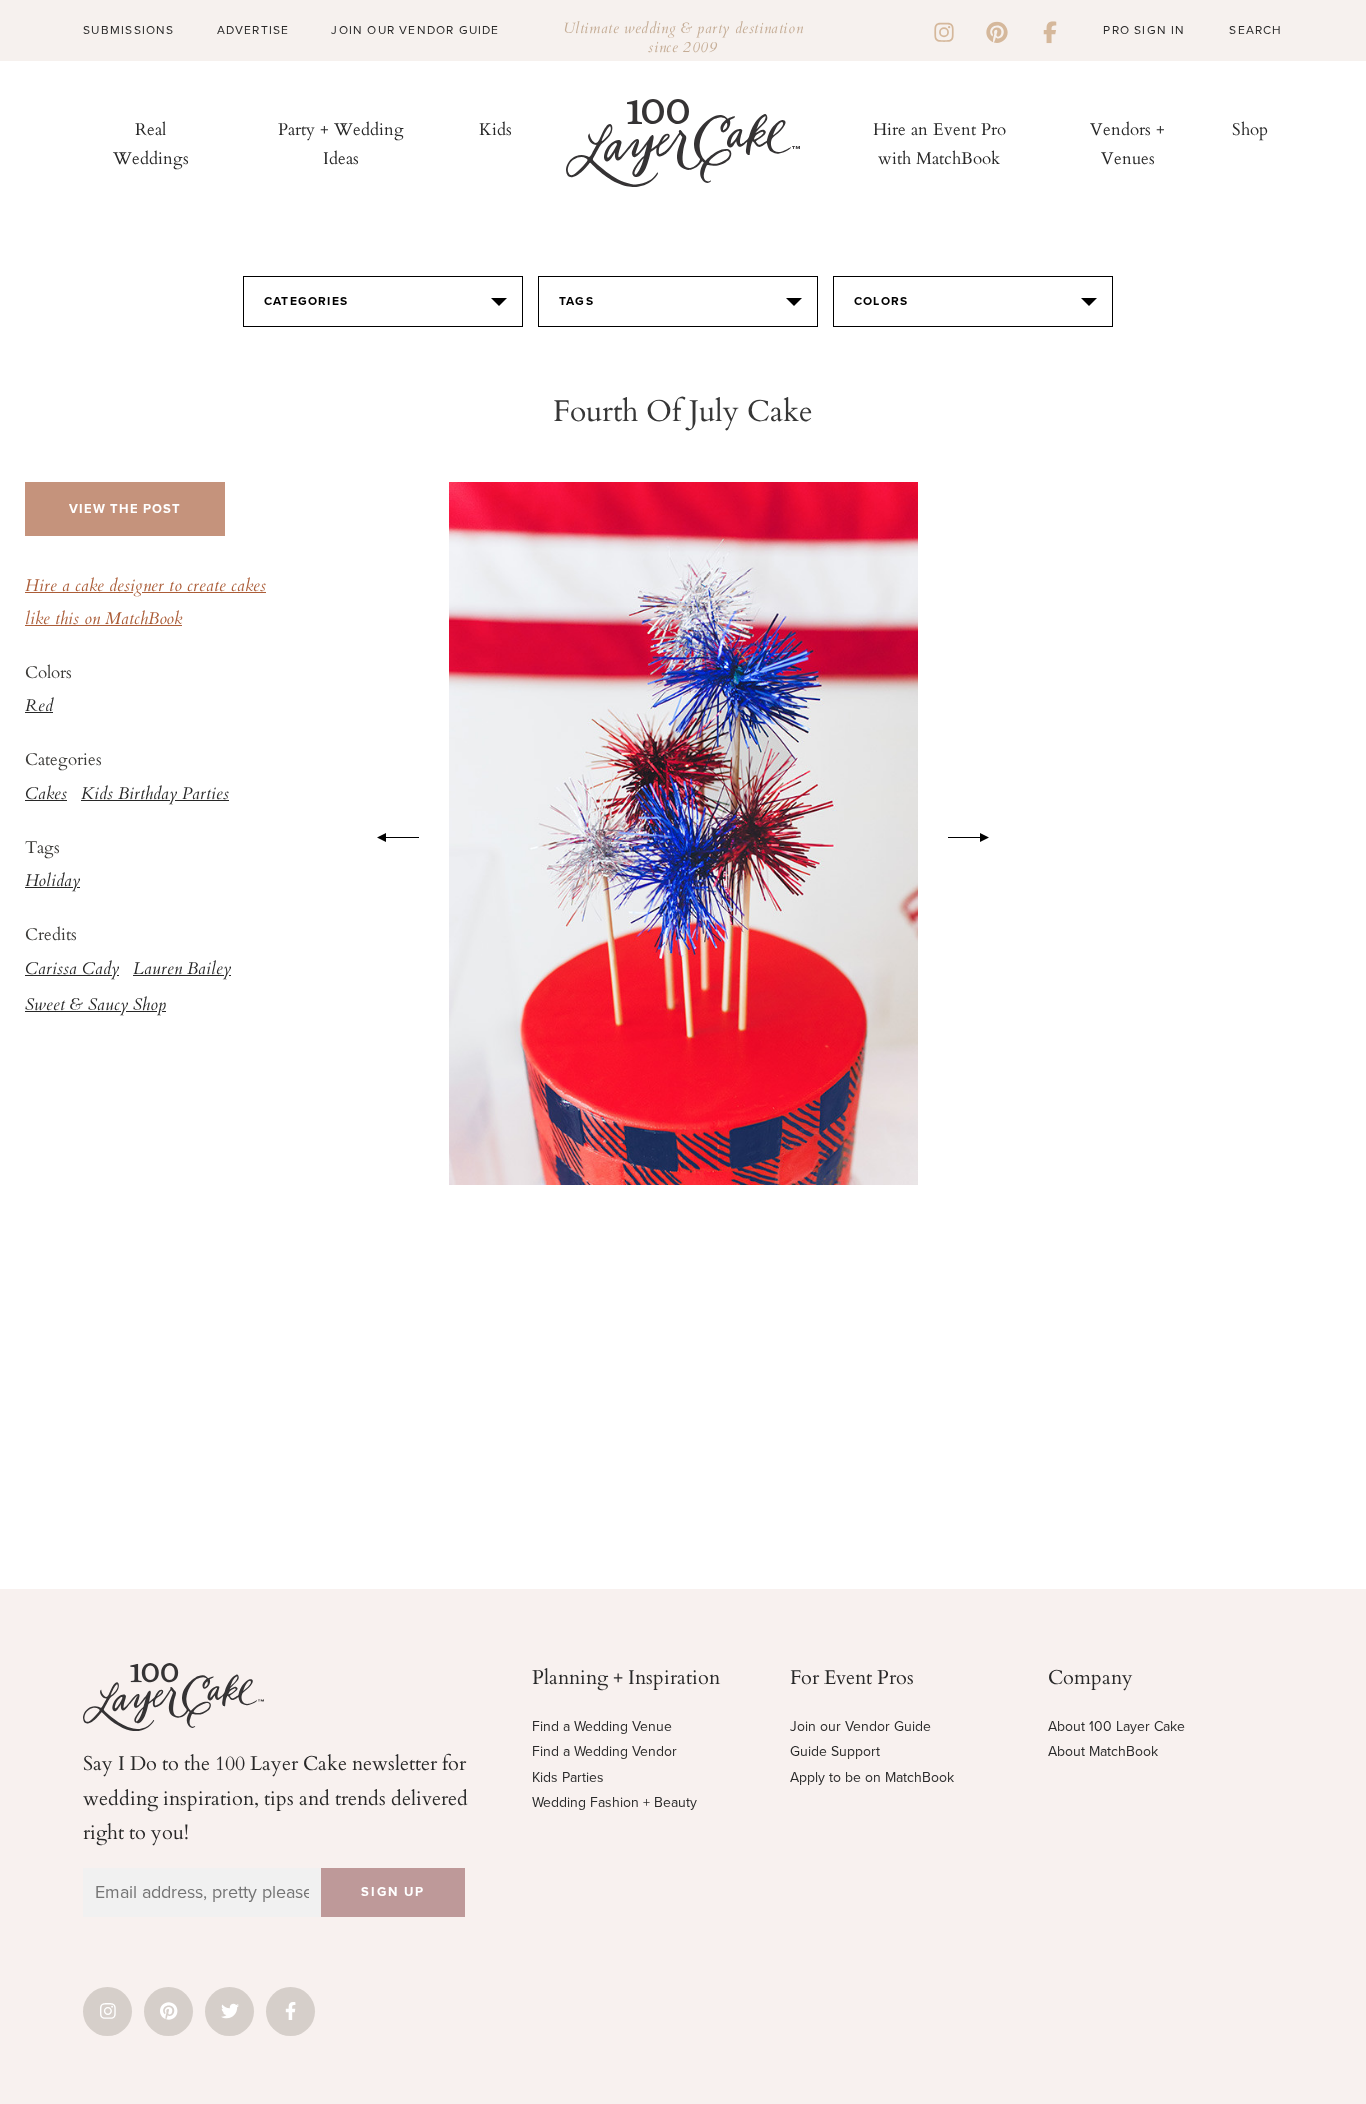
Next (979, 834)
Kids (495, 128)
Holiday (52, 882)
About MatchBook (1103, 1751)
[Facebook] (1050, 30)
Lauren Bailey (182, 970)
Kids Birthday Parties (155, 795)
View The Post (125, 509)
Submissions (128, 30)
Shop (1250, 128)
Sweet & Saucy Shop (95, 1006)
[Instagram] (944, 30)
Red (39, 707)
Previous (388, 834)
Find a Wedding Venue (602, 1726)
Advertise (253, 30)
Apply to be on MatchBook (872, 1777)
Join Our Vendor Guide (415, 30)
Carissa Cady (72, 970)
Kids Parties (568, 1777)
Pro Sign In (1144, 30)
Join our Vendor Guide (860, 1726)
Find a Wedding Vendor (604, 1751)
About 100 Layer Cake (1116, 1726)
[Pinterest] (997, 30)
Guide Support (835, 1751)
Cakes (46, 795)
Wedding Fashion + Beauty (614, 1802)
